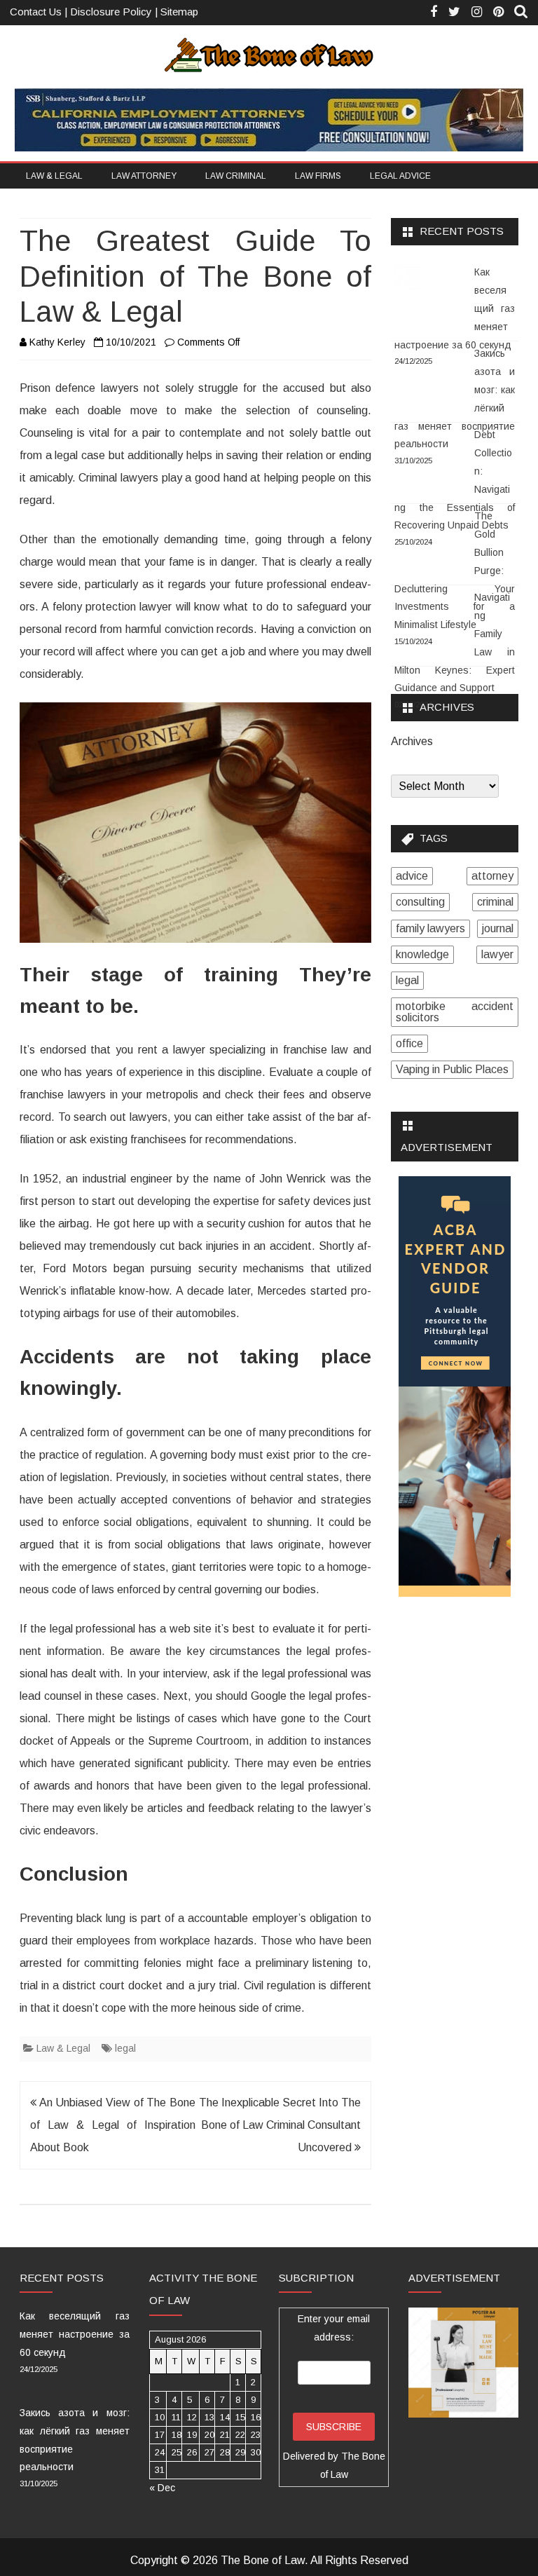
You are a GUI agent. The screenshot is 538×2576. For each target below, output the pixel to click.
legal (125, 2048)
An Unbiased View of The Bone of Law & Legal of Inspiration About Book (113, 2125)
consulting (420, 902)
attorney (492, 876)
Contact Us (36, 12)
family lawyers (430, 928)
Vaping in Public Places (452, 1069)
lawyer (497, 954)
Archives (412, 742)
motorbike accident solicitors (455, 1012)
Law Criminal (236, 176)
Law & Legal (54, 176)
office (409, 1043)
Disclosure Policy (111, 12)
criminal (495, 902)
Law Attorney (144, 176)
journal (498, 928)
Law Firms (318, 176)
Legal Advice (400, 176)
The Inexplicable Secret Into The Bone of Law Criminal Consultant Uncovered (280, 2125)
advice (412, 876)
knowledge (422, 954)
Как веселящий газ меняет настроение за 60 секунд (75, 2334)
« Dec (162, 2488)
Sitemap (179, 12)
